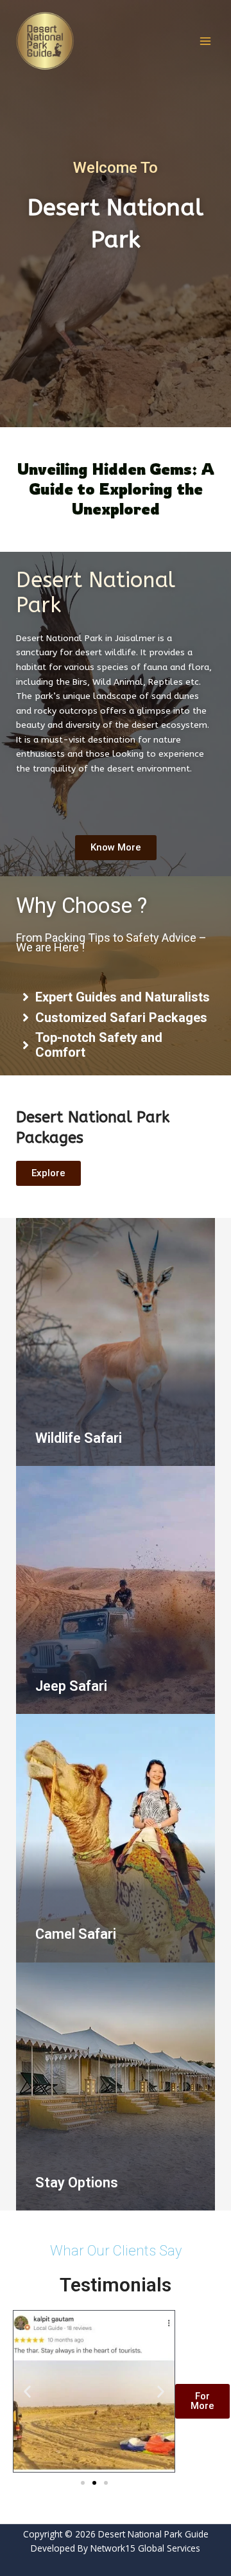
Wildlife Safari (79, 1438)
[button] (27, 2391)
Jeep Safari (71, 1686)
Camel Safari (76, 1934)
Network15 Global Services (145, 2548)
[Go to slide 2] (94, 2483)
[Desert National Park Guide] (45, 41)
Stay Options (77, 2183)
